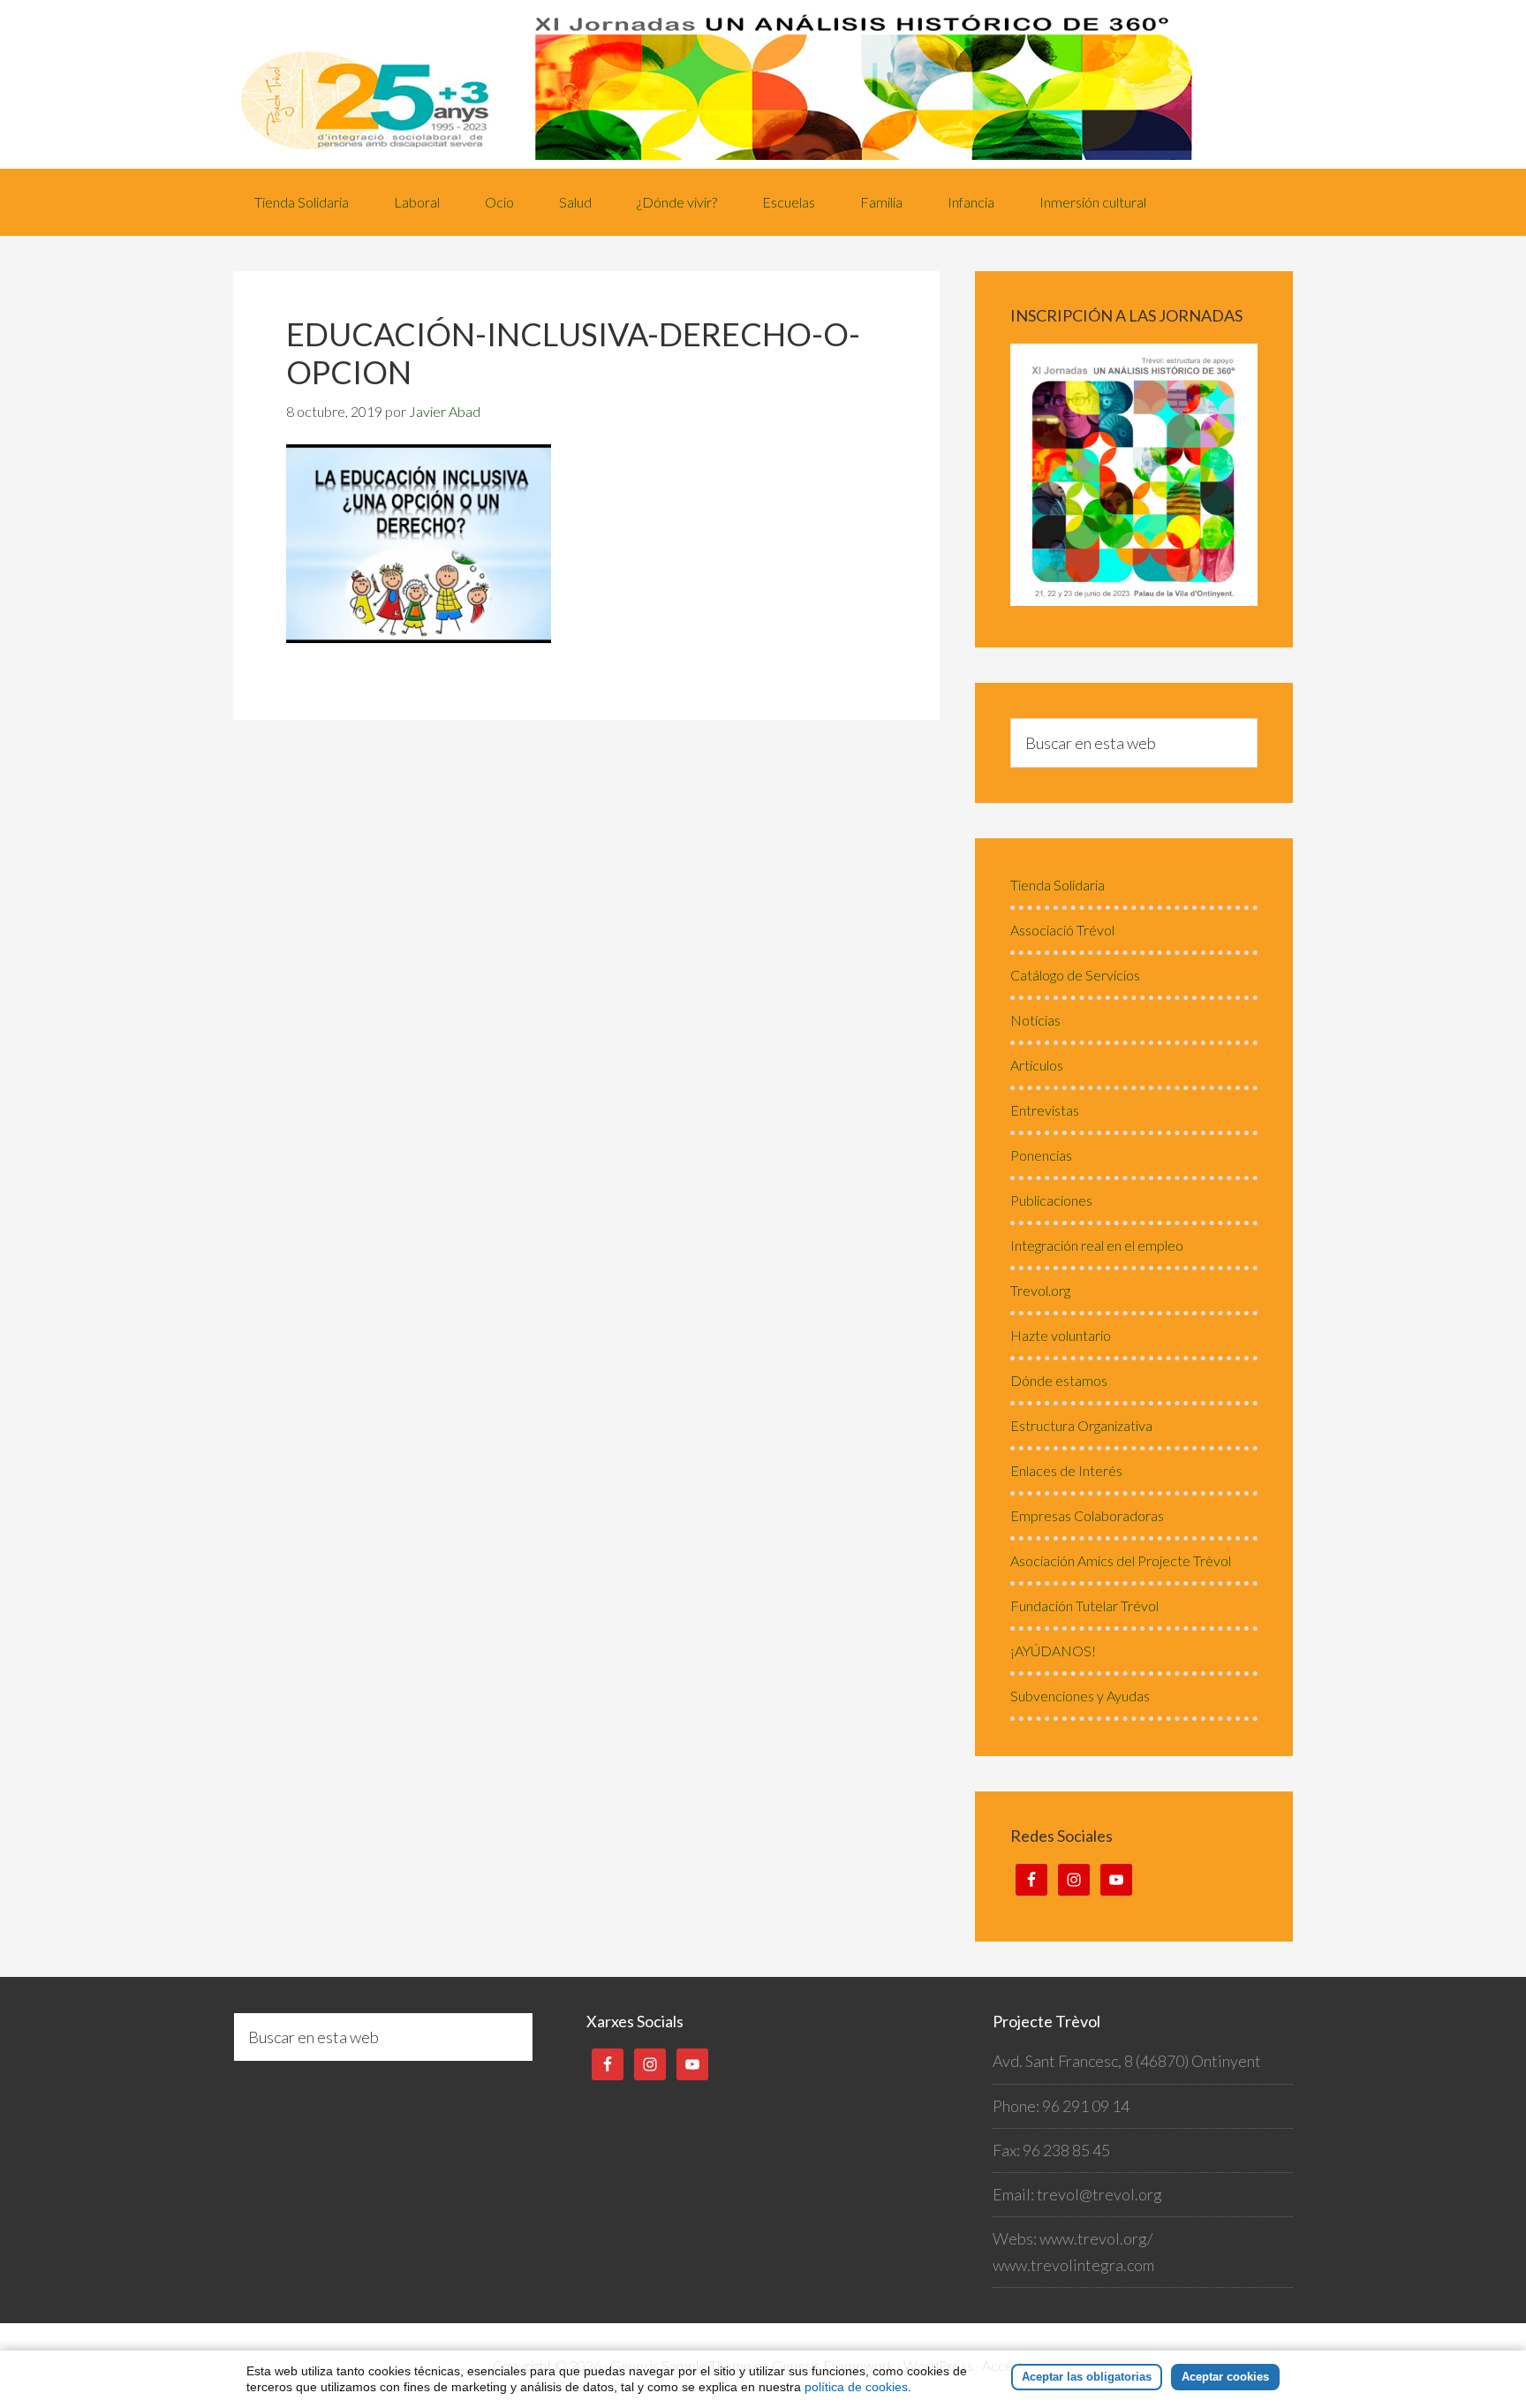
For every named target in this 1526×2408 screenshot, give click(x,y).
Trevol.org (1040, 1290)
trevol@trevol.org (1099, 2194)
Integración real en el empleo (1097, 1245)
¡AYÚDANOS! (1053, 1651)
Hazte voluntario (1061, 1335)
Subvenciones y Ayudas (1080, 1696)
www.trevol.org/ (1096, 2238)
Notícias (1035, 1020)
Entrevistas (1045, 1110)
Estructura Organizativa (1081, 1425)
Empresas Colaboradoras (1087, 1515)
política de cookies (856, 2387)
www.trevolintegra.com (1073, 2265)
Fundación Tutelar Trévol (1084, 1605)
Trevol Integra (763, 84)
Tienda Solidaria (1058, 885)
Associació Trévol (1062, 930)
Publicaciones (1051, 1200)
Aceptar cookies (1225, 2377)
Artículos (1037, 1065)
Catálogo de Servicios (1075, 975)
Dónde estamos (1059, 1380)
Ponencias (1041, 1155)
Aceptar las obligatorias (1087, 2377)
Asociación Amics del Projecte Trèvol (1121, 1560)
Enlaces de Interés (1066, 1470)
